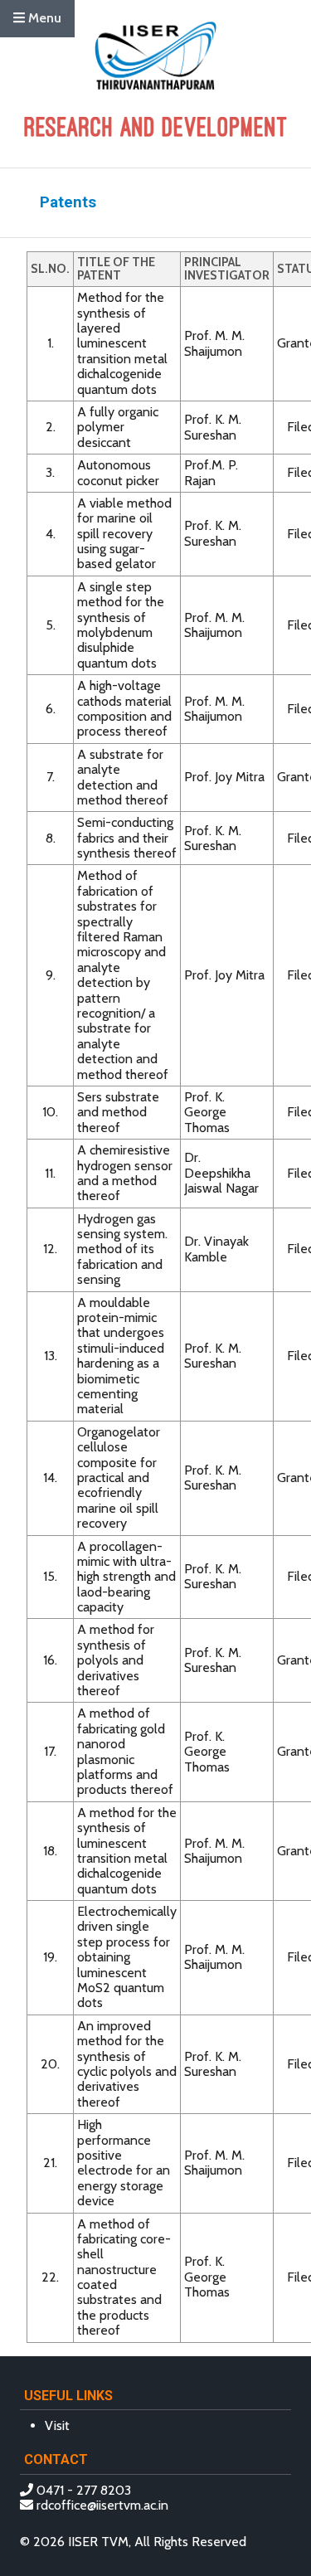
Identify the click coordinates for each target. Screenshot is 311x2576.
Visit (57, 2425)
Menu (43, 18)
